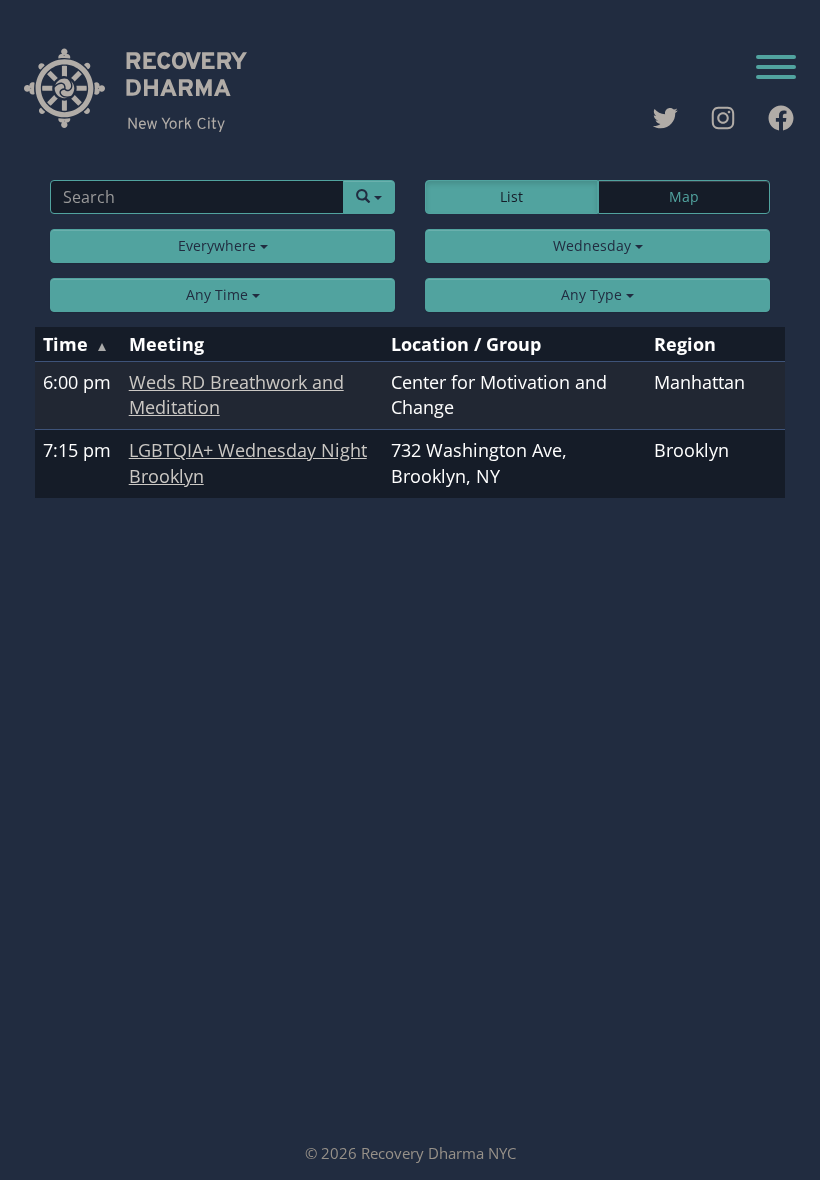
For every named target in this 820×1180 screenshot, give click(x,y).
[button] (222, 246)
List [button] (511, 196)
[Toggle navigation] (776, 69)
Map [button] (684, 196)
